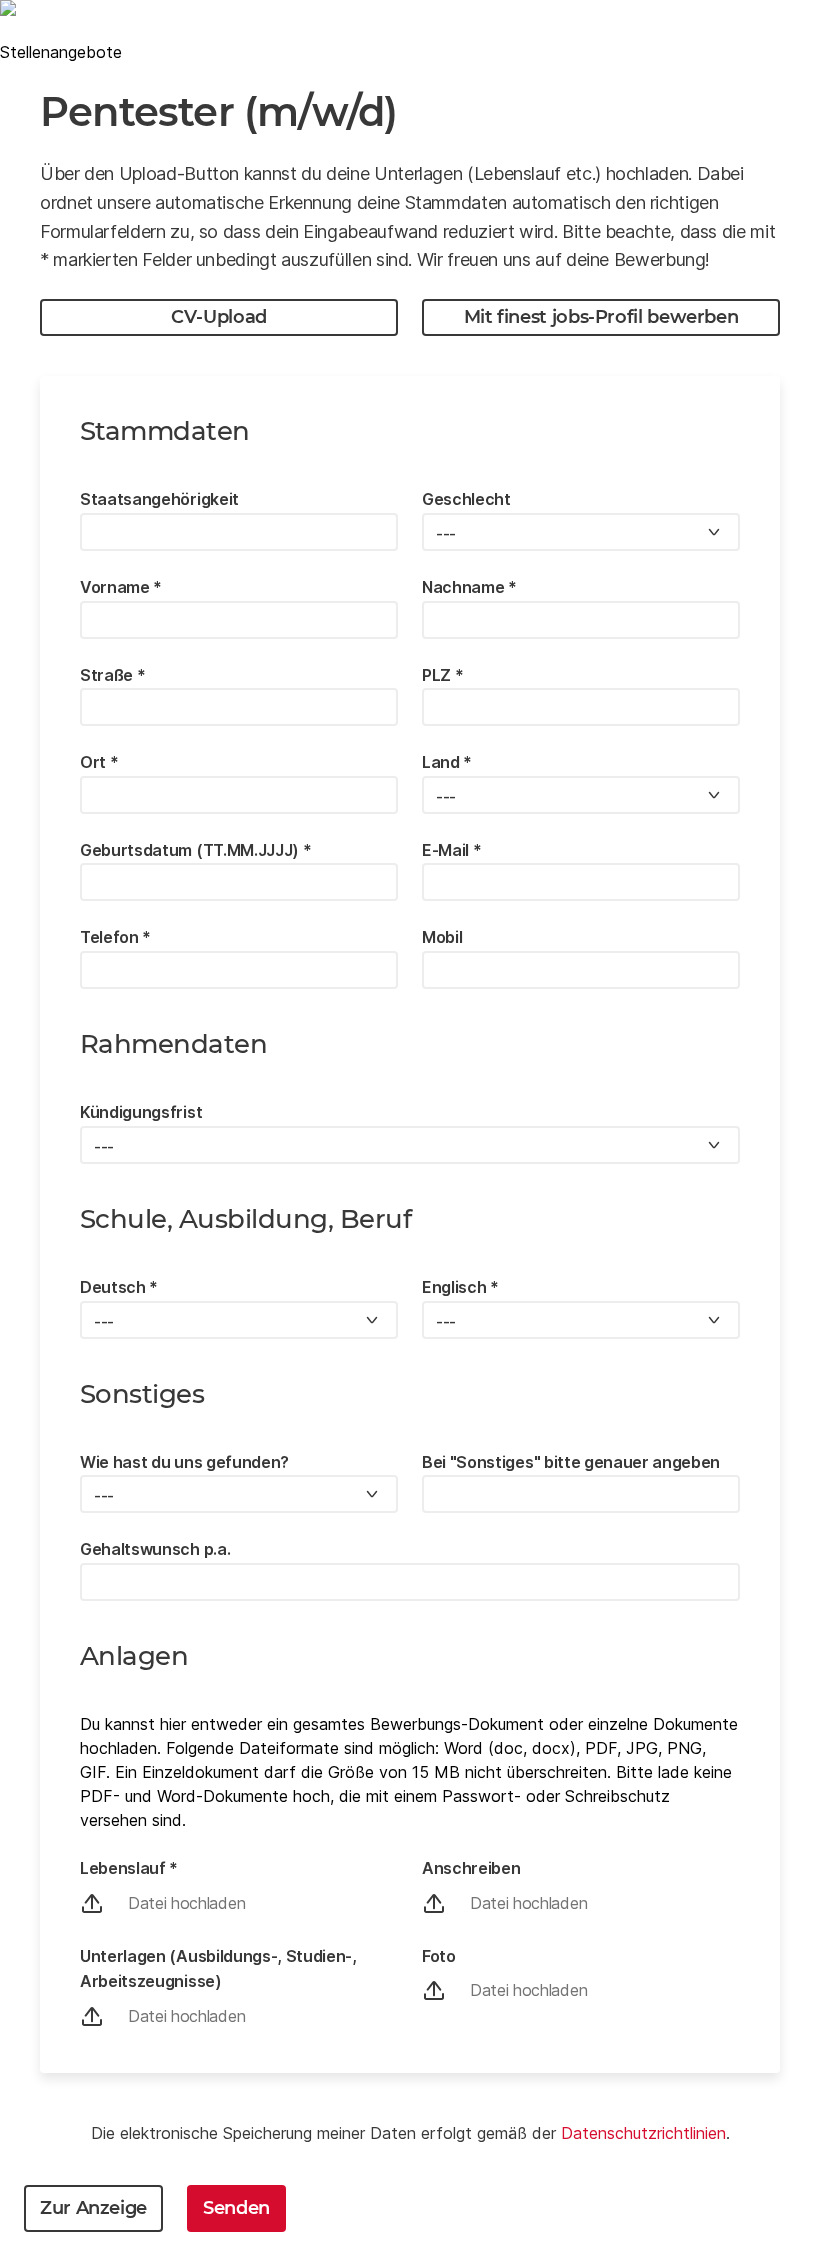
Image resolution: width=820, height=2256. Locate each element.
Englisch (460, 1287)
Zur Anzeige (93, 2208)
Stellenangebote (61, 52)
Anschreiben (471, 1868)
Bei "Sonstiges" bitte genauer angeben (571, 1462)
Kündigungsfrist (141, 1112)
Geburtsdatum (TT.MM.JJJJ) (195, 850)
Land (447, 762)
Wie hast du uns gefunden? (184, 1462)
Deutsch (119, 1287)
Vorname (121, 587)
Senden (236, 2208)
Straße (112, 675)
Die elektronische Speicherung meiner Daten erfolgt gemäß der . (410, 2133)
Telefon (115, 937)
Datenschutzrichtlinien (643, 2133)
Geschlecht (466, 499)
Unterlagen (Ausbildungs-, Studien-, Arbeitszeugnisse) (218, 1969)
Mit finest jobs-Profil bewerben (601, 317)
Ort (99, 762)
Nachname (469, 587)
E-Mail (451, 850)
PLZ (442, 675)
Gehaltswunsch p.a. (155, 1549)
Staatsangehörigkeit (159, 499)
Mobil (442, 937)
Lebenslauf (129, 1868)
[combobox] (581, 532)
